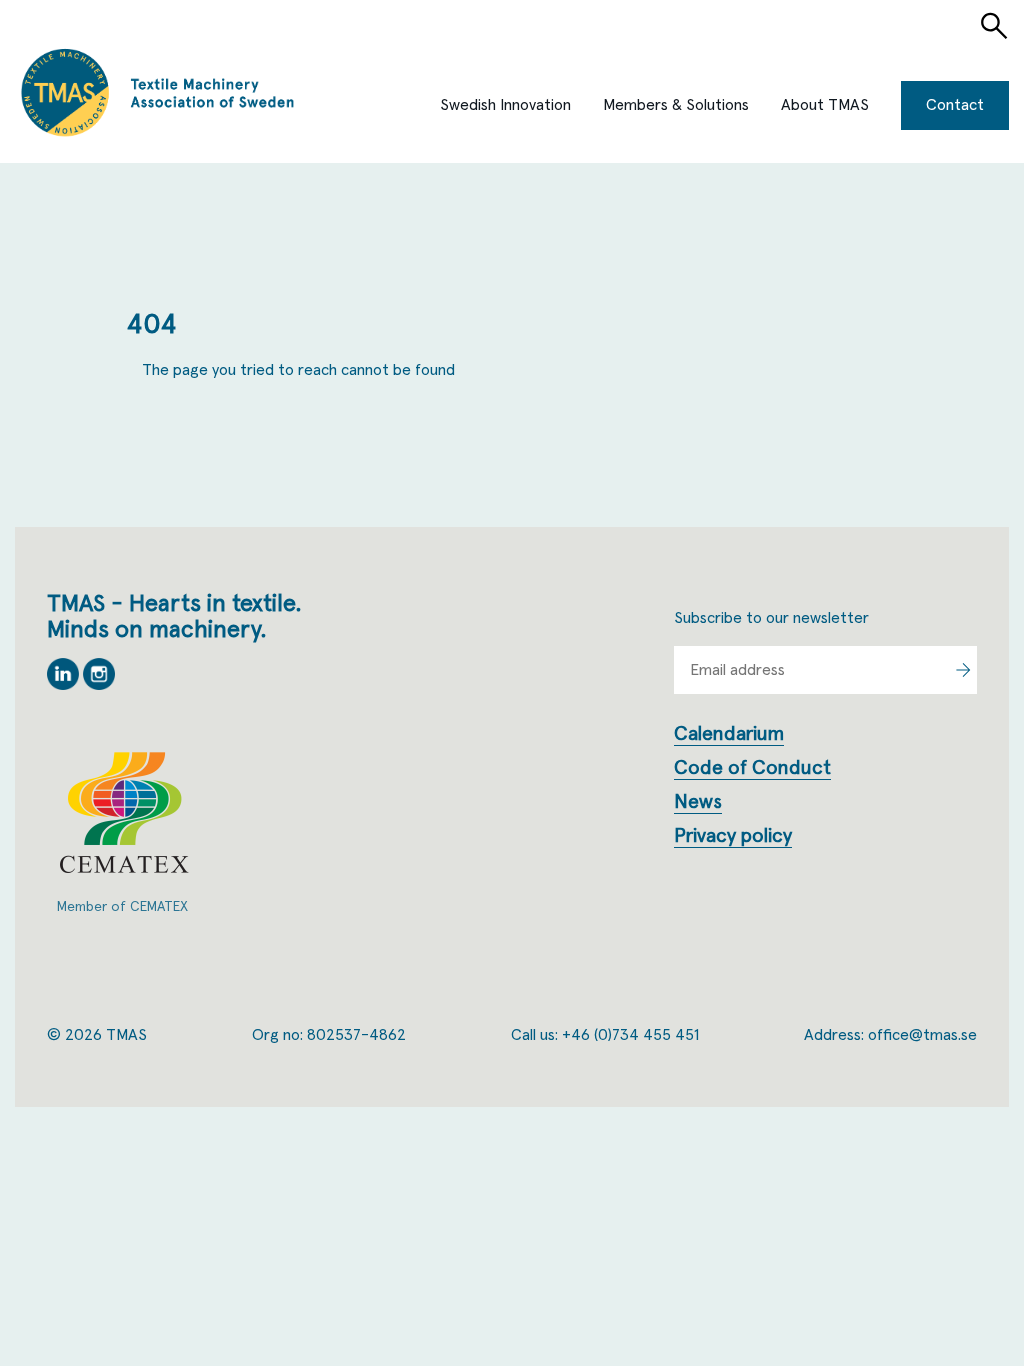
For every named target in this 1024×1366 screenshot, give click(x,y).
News (698, 802)
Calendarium (729, 734)
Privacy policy (733, 836)
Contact (955, 105)
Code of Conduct (752, 768)
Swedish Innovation (505, 105)
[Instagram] (99, 685)
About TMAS (825, 105)
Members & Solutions (676, 105)
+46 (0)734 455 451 (630, 1035)
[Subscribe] (962, 670)
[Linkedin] (65, 685)
